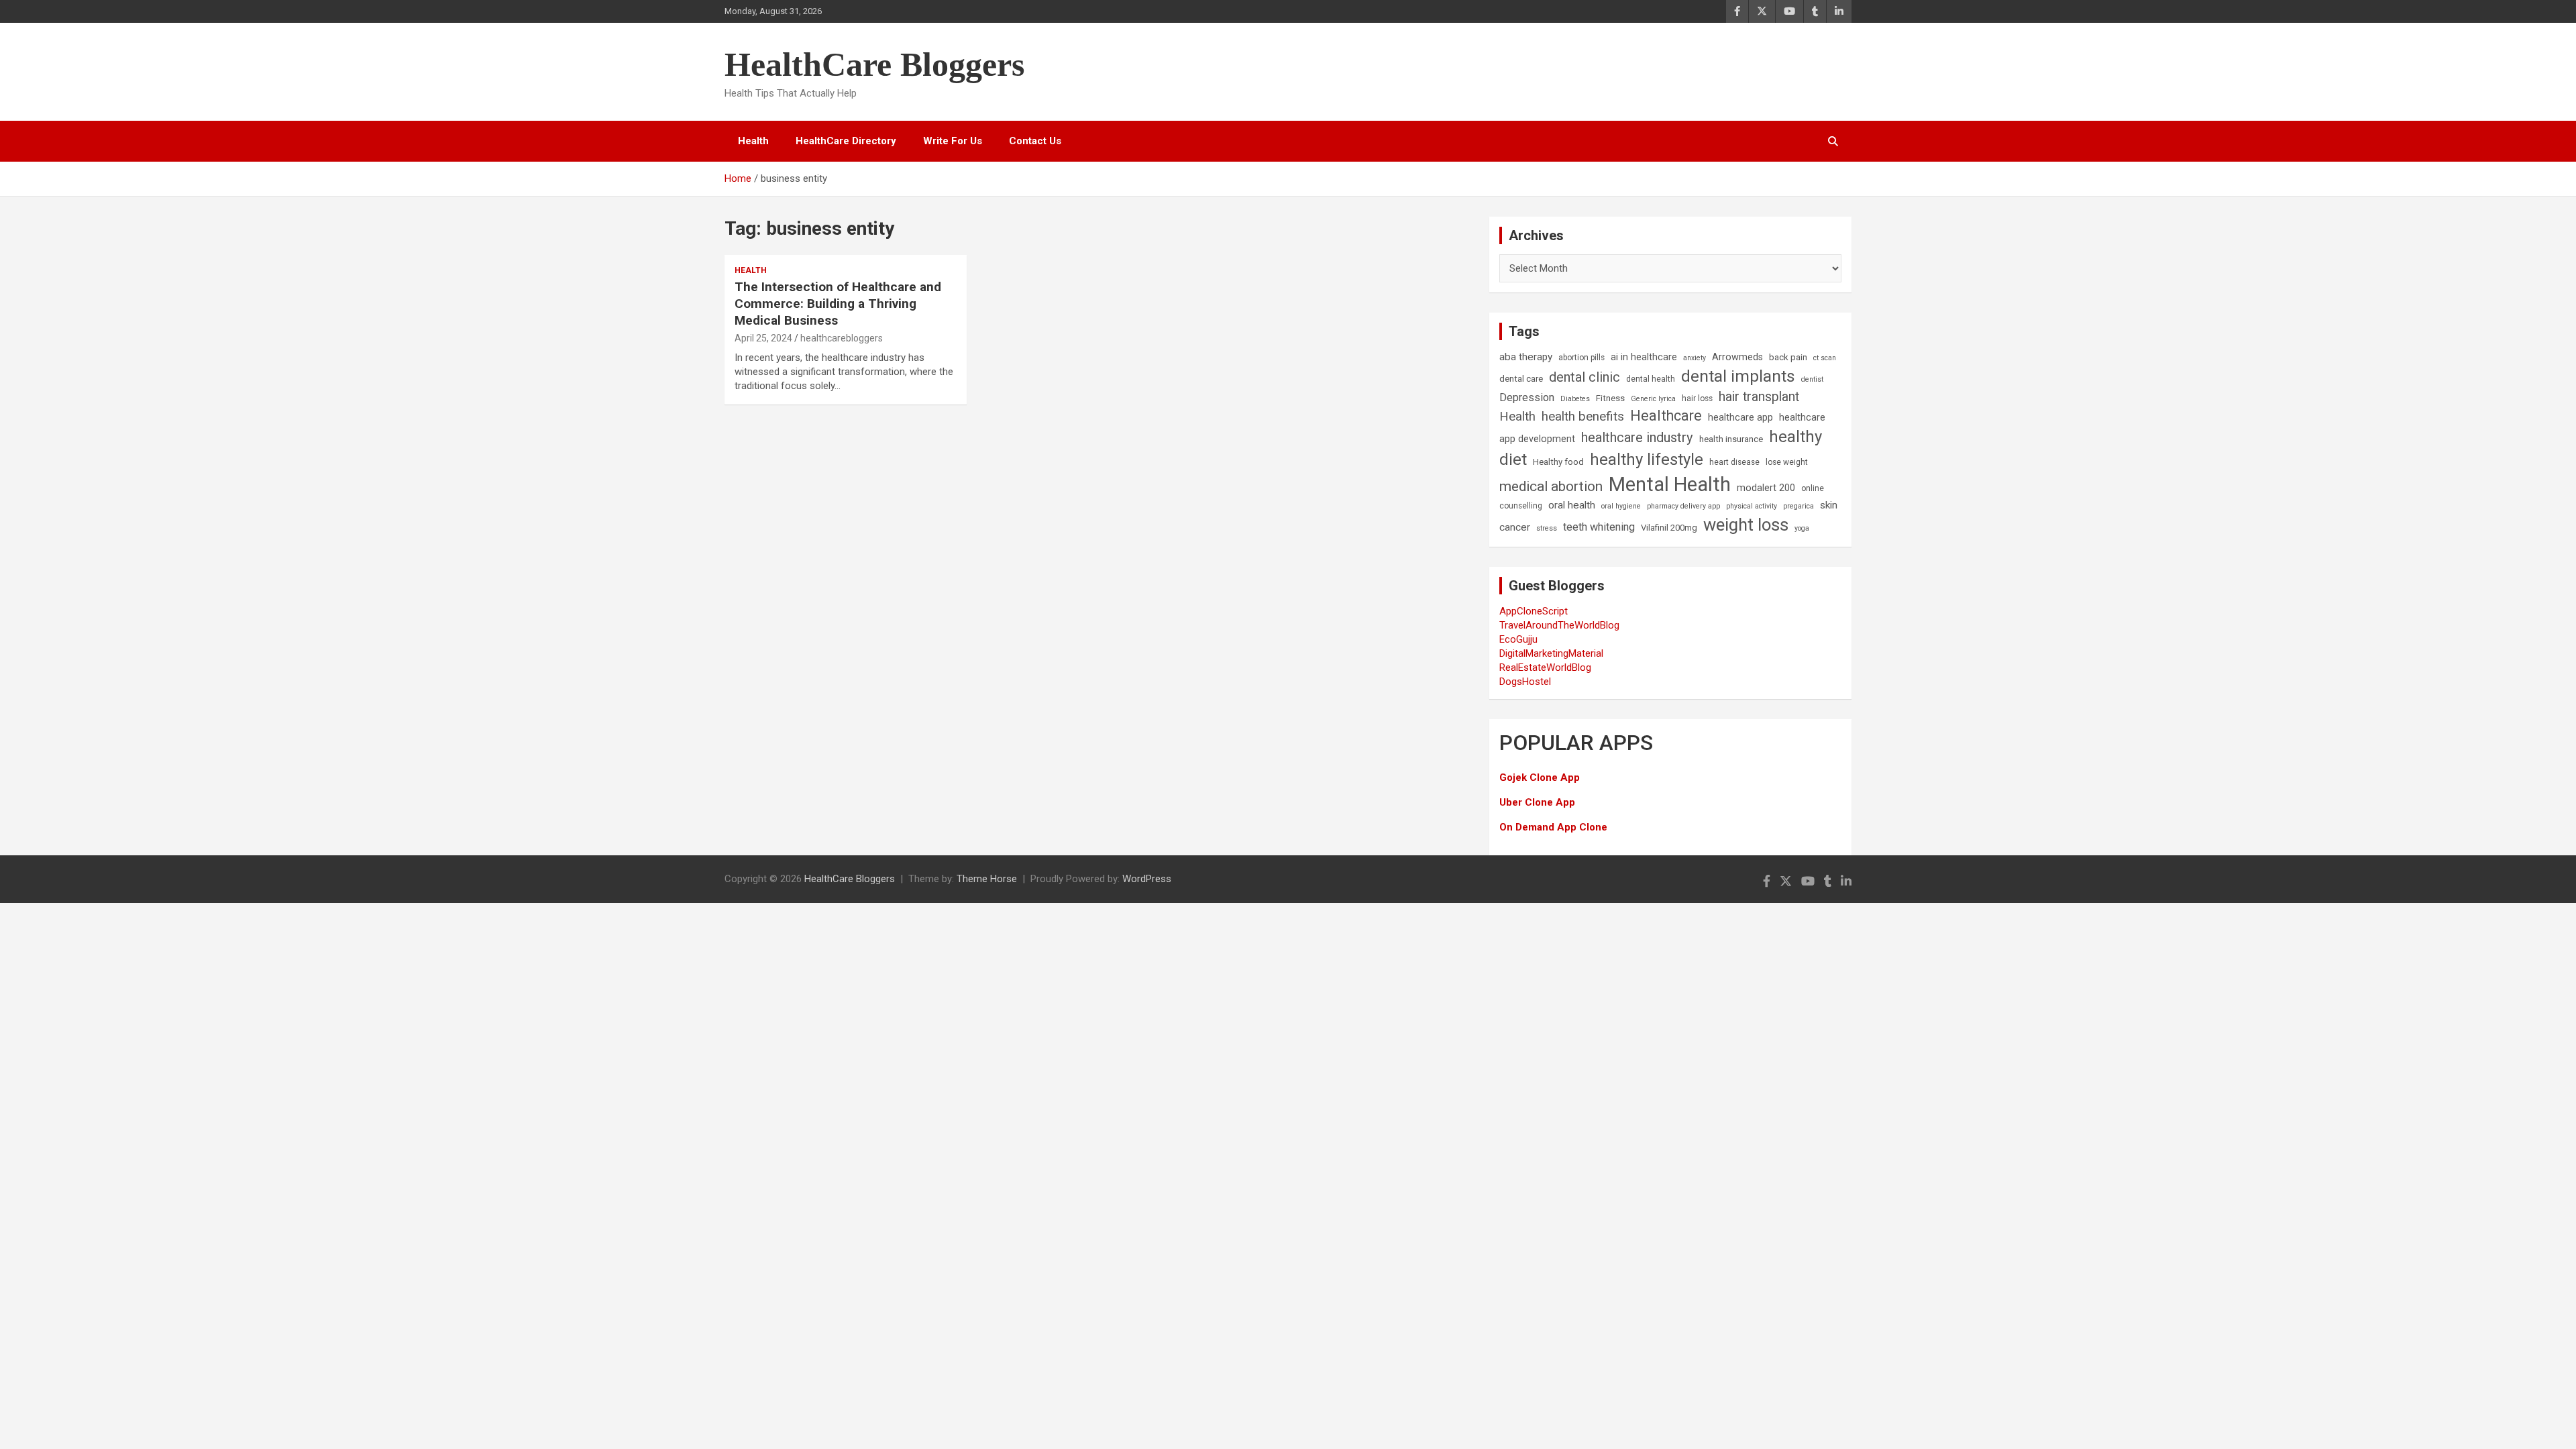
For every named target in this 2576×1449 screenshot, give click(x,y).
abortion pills (1581, 358)
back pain (1788, 357)
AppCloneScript (1534, 611)
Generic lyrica (1653, 399)
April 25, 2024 (763, 338)
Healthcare (1666, 416)
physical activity (1752, 506)
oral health (1572, 505)
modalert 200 (1766, 488)
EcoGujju (1518, 639)
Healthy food (1558, 462)
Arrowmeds (1737, 357)
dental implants (1738, 376)
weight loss (1746, 525)
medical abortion (1551, 486)
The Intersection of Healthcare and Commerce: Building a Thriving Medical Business (838, 303)
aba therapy (1526, 357)
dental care (1521, 379)
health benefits (1583, 416)
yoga (1802, 528)
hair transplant (1759, 397)
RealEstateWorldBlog (1545, 667)
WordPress (1147, 879)
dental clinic (1585, 377)
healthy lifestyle (1647, 460)
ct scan (1825, 358)
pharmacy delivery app (1683, 506)
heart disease (1734, 462)
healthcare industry (1637, 437)
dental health (1651, 379)
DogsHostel (1525, 682)
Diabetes (1575, 399)
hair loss (1697, 398)
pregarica (1799, 506)
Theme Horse (987, 879)
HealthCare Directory (846, 141)
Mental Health (1670, 484)
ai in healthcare (1644, 357)
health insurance (1731, 439)
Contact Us (1035, 141)
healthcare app (1740, 418)
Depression (1527, 397)
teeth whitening (1599, 527)
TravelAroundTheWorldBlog (1559, 625)
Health (753, 141)
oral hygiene (1621, 506)
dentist (1812, 379)
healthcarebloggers (842, 338)
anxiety (1695, 358)
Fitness (1610, 398)
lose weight (1787, 462)
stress (1547, 528)
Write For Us (953, 141)
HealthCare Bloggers (874, 64)
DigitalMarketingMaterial (1551, 653)
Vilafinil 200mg (1669, 528)
